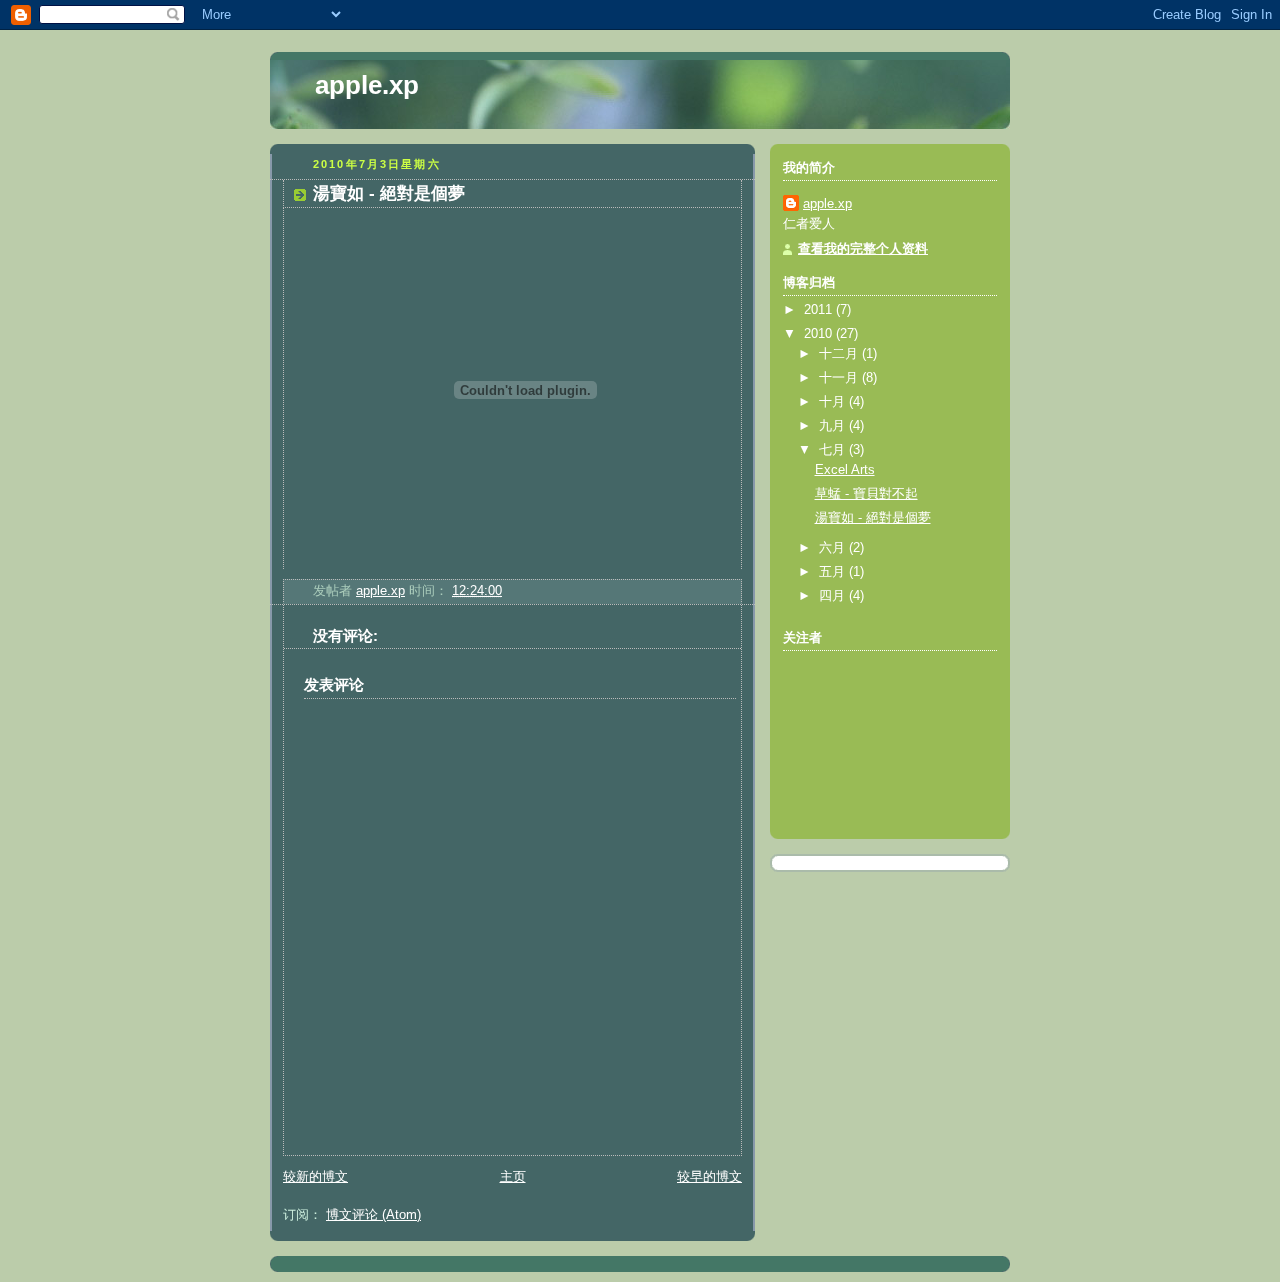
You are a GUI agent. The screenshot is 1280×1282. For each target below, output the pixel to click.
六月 (834, 548)
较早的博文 (709, 1177)
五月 (834, 572)
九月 (834, 426)
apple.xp (367, 85)
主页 (513, 1177)
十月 (834, 402)
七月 (834, 450)
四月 (834, 596)
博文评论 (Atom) (373, 1215)
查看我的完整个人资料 (863, 249)
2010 (820, 334)
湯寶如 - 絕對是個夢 (873, 518)
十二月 (840, 354)
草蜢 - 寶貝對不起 (866, 494)
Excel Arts (845, 470)
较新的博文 (315, 1177)
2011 (820, 310)
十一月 (840, 378)
